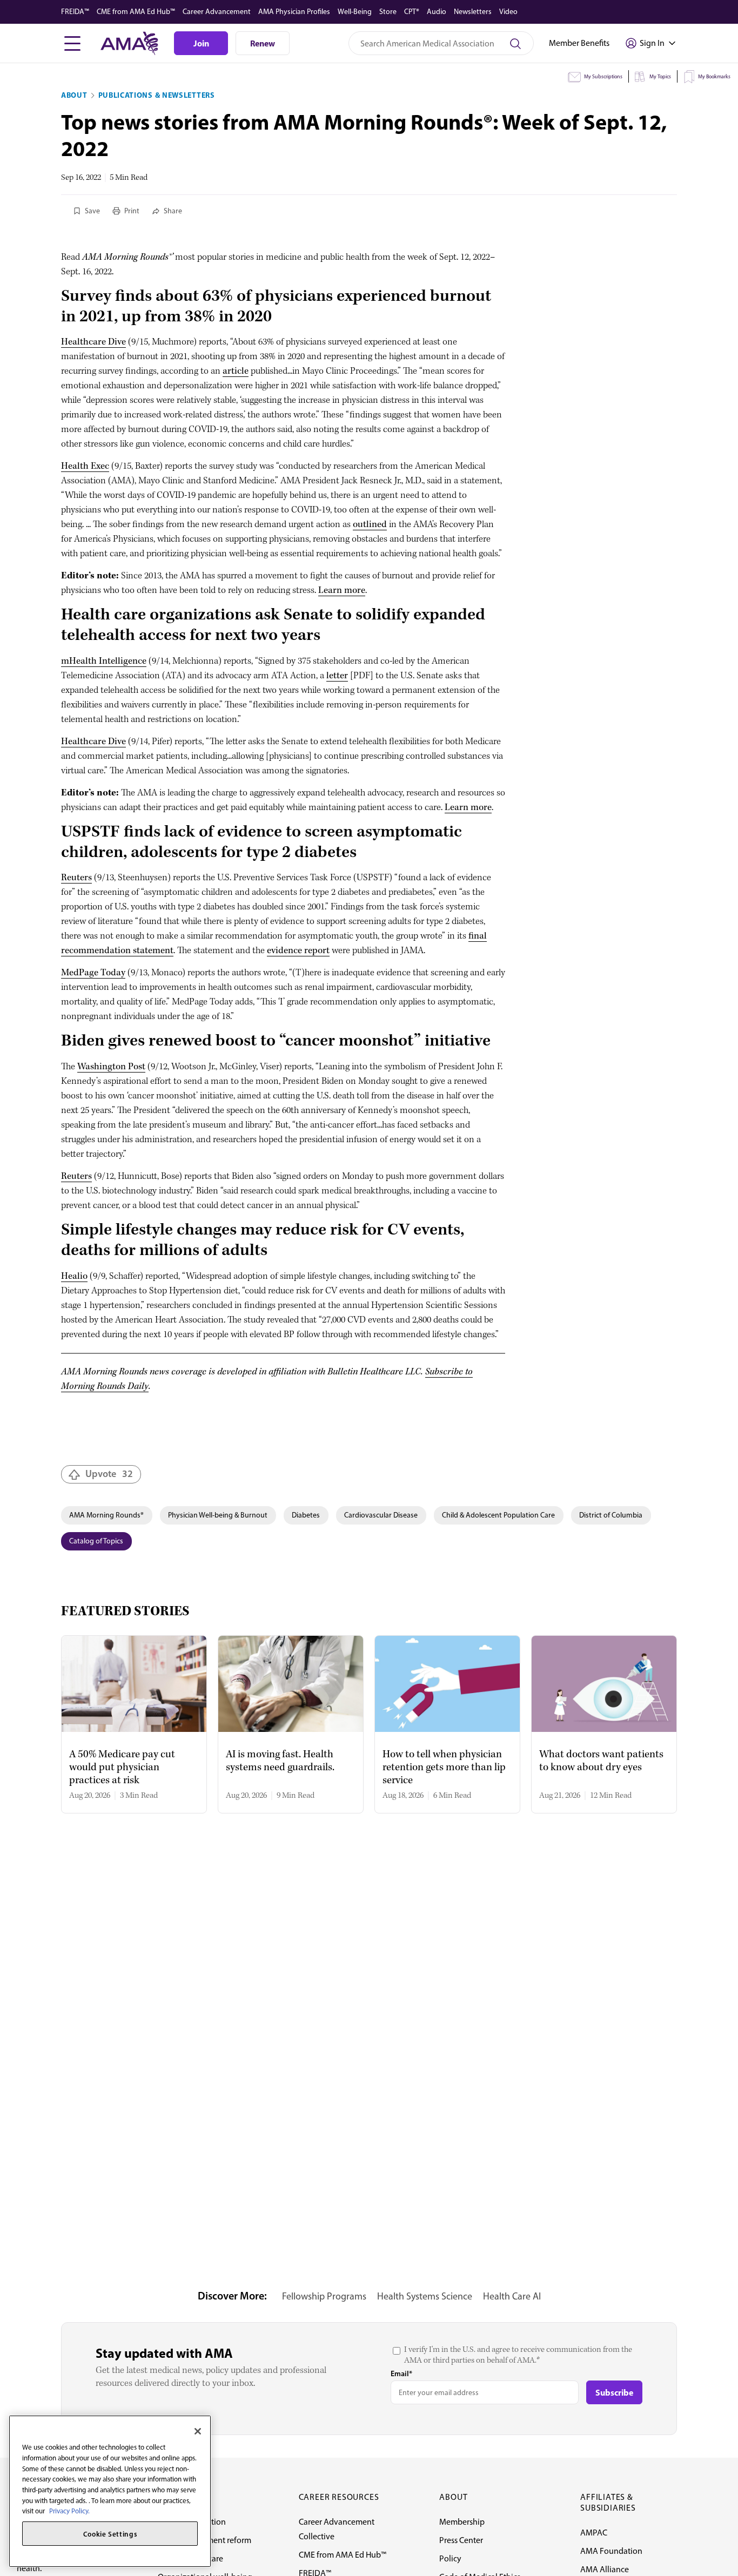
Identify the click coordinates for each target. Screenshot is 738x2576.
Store (388, 12)
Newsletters (473, 12)
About (74, 95)
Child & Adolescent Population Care (498, 1515)
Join (201, 43)
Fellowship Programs (324, 2296)
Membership (462, 2522)
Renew (263, 43)
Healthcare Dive (93, 342)
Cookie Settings (110, 2534)
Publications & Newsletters (157, 95)
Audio (437, 12)
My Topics (660, 76)
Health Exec (85, 466)
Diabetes (306, 1515)
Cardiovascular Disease (381, 1515)
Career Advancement (217, 12)
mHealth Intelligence (104, 661)
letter (337, 676)
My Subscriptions (603, 76)
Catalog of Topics (96, 1541)
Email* (401, 2373)
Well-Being (355, 12)
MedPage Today (93, 973)
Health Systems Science (425, 2296)
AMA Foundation (611, 2551)
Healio (74, 1276)
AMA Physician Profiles (294, 12)
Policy (450, 2558)
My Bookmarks (714, 76)
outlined (370, 525)
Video (508, 12)
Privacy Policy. (69, 2511)
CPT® (412, 12)
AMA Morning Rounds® (106, 1515)
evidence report (298, 951)
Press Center (461, 2540)
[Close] (198, 2431)
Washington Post (111, 1067)
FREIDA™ (75, 12)
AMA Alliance (605, 2569)
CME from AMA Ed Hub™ (136, 12)
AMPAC (594, 2533)
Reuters (76, 878)
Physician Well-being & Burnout (218, 1515)
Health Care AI (512, 2296)
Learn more (342, 591)
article (236, 371)
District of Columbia (611, 1515)
